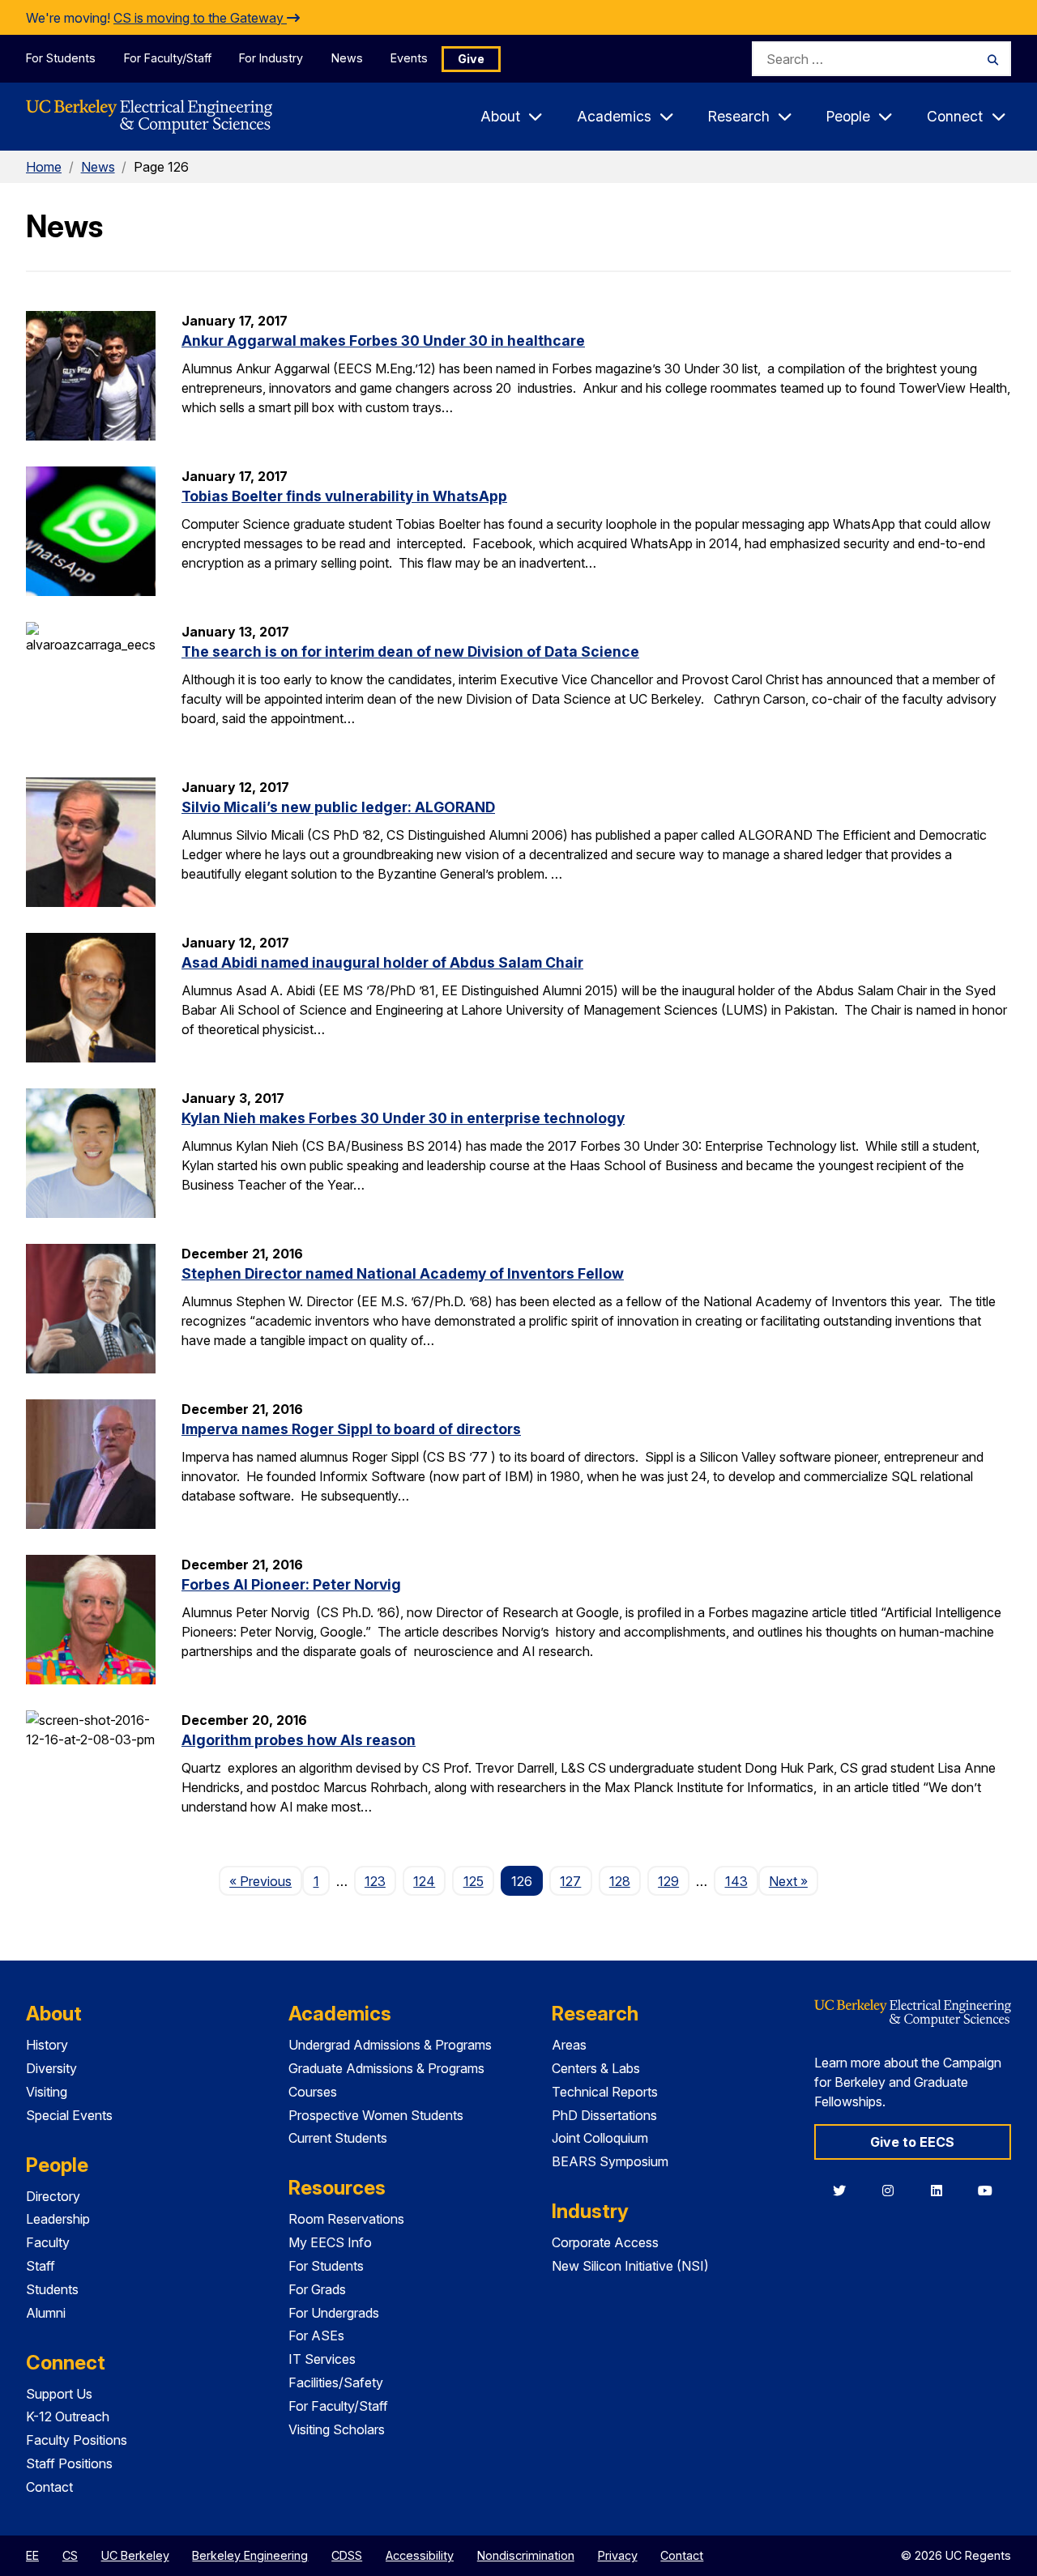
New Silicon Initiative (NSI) (630, 2266)
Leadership (58, 2219)
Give (471, 59)
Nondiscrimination (526, 2555)
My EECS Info (330, 2242)
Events (409, 58)
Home (44, 167)
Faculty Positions (77, 2440)
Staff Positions (69, 2463)
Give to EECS (912, 2142)
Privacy (618, 2555)
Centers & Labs (596, 2068)
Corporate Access (605, 2242)
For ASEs (316, 2335)
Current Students (338, 2138)
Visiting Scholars (337, 2429)
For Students (61, 58)
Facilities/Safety (336, 2382)
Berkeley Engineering (250, 2555)
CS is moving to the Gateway (200, 18)
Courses (313, 2092)
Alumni (46, 2313)
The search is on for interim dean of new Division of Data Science (410, 651)
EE (32, 2555)
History (47, 2045)
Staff (41, 2266)
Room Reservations (346, 2219)
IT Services (322, 2359)
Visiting (47, 2092)
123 (375, 1881)
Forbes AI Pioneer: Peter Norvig (291, 1584)
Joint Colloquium (600, 2138)
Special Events (69, 2115)
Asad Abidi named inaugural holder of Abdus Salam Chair (382, 962)
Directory (53, 2196)
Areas (569, 2045)
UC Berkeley (135, 2555)
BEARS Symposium (610, 2161)
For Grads (317, 2289)
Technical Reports (605, 2092)
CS (70, 2555)
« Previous (266, 1881)
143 (736, 1881)
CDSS (347, 2555)
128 (620, 1881)
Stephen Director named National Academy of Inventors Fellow (403, 1273)
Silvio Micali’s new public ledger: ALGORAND (338, 807)
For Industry (271, 58)
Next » (794, 1881)
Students (52, 2289)
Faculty (48, 2242)
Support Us (59, 2394)
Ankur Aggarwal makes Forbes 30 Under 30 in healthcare (383, 341)
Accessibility (420, 2555)
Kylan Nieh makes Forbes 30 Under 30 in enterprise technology (403, 1118)
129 (668, 1881)
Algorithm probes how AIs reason (299, 1740)
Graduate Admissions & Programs (386, 2068)
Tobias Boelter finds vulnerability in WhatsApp (344, 496)
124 (424, 1881)
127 (570, 1881)
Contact (49, 2487)
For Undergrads (334, 2313)
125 (474, 1881)
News (347, 58)
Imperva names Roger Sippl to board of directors (351, 1429)
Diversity (51, 2068)
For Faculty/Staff (168, 58)
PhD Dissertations (604, 2115)
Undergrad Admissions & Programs (390, 2045)
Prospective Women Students (376, 2115)
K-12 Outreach (68, 2416)
